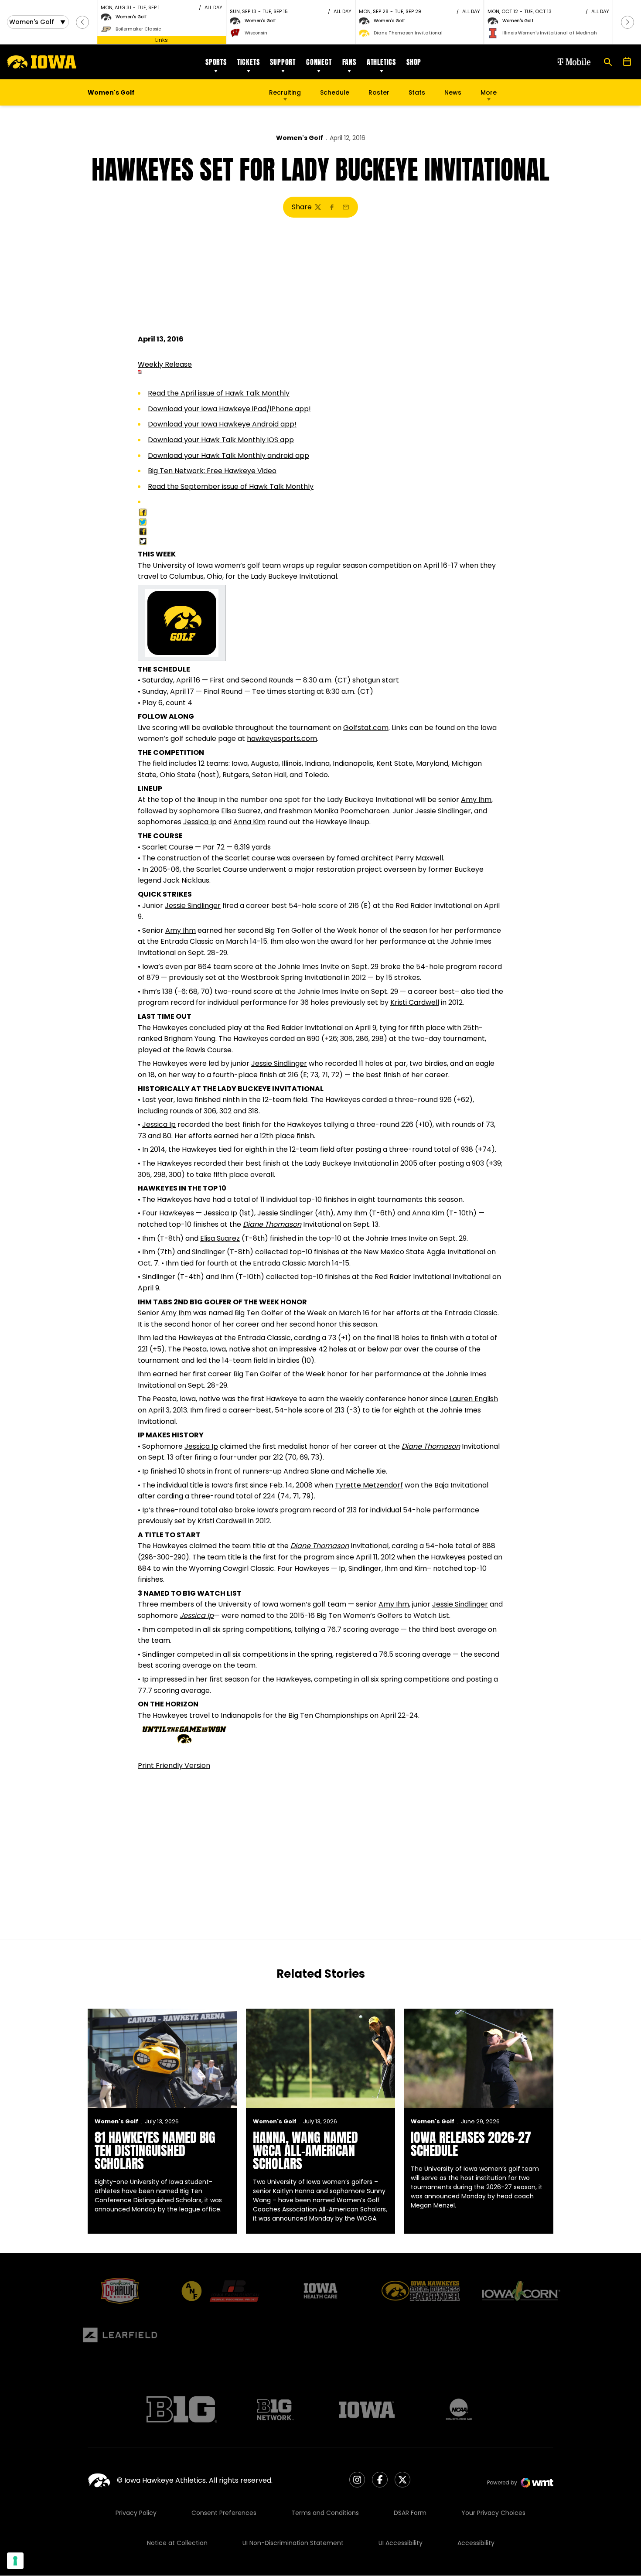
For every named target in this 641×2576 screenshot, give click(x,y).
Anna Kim (249, 822)
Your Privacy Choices (493, 2513)
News (453, 92)
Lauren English (474, 1399)
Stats (417, 92)
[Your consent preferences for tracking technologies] (15, 2561)
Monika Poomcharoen (352, 811)
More (489, 92)
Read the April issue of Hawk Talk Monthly (219, 393)
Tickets (249, 62)
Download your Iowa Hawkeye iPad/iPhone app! (229, 409)
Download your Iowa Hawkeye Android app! (222, 424)
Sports (216, 62)
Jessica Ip (200, 822)
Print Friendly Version (174, 1766)
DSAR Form (410, 2513)
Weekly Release (165, 364)
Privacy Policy (136, 2513)
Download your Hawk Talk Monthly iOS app (221, 440)
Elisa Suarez (241, 811)
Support (283, 62)
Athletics (381, 62)
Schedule (335, 92)
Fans (349, 62)
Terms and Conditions (325, 2513)
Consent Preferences (224, 2513)
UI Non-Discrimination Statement (293, 2543)
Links (162, 40)
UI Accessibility (401, 2543)
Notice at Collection (177, 2543)
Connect (319, 62)
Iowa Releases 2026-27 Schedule (471, 2144)
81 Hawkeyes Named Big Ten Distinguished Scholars (155, 2151)
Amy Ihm (476, 800)
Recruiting (285, 92)
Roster (379, 92)
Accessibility (476, 2543)
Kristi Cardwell (415, 1002)
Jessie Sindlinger (443, 811)
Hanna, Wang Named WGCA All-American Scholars (305, 2151)
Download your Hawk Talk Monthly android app (228, 455)
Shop (414, 62)
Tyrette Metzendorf (369, 1485)
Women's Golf (300, 138)
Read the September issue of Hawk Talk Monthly (231, 486)
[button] (82, 22)
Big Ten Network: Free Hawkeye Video (212, 471)
